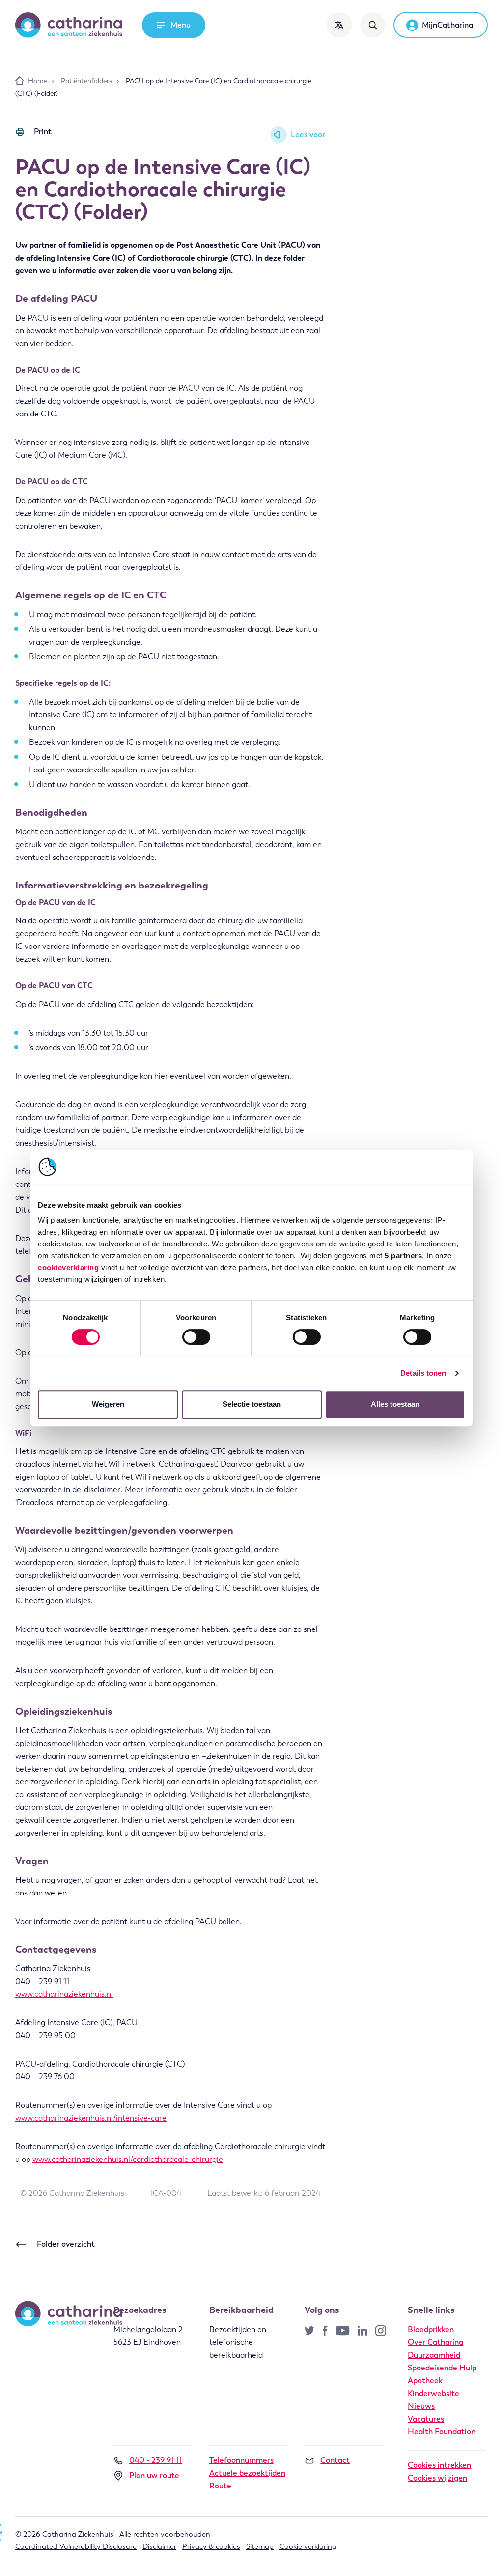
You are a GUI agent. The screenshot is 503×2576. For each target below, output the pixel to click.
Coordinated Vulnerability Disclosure (76, 2546)
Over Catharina (435, 2342)
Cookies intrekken (439, 2465)
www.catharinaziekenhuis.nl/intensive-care (91, 2118)
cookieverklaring (68, 1267)
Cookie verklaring (308, 2546)
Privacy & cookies (211, 2546)
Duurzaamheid (434, 2355)
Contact (335, 2460)
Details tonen (423, 1373)
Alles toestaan (395, 1404)
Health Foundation (442, 2432)
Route (220, 2486)
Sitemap (260, 2546)
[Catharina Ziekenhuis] (69, 25)
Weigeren (108, 1404)
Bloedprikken (431, 2329)
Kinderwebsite (433, 2393)
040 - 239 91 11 (155, 2460)
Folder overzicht (66, 2244)
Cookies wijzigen (437, 2478)
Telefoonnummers (241, 2460)
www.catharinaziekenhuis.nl (64, 1994)
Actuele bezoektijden (247, 2473)
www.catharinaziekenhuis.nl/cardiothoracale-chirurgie (128, 2159)
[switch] (196, 1337)
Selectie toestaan (252, 1404)
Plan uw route (154, 2475)
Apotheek (425, 2381)
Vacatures (426, 2419)
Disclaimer (159, 2546)
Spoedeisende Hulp (442, 2368)
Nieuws (421, 2406)
